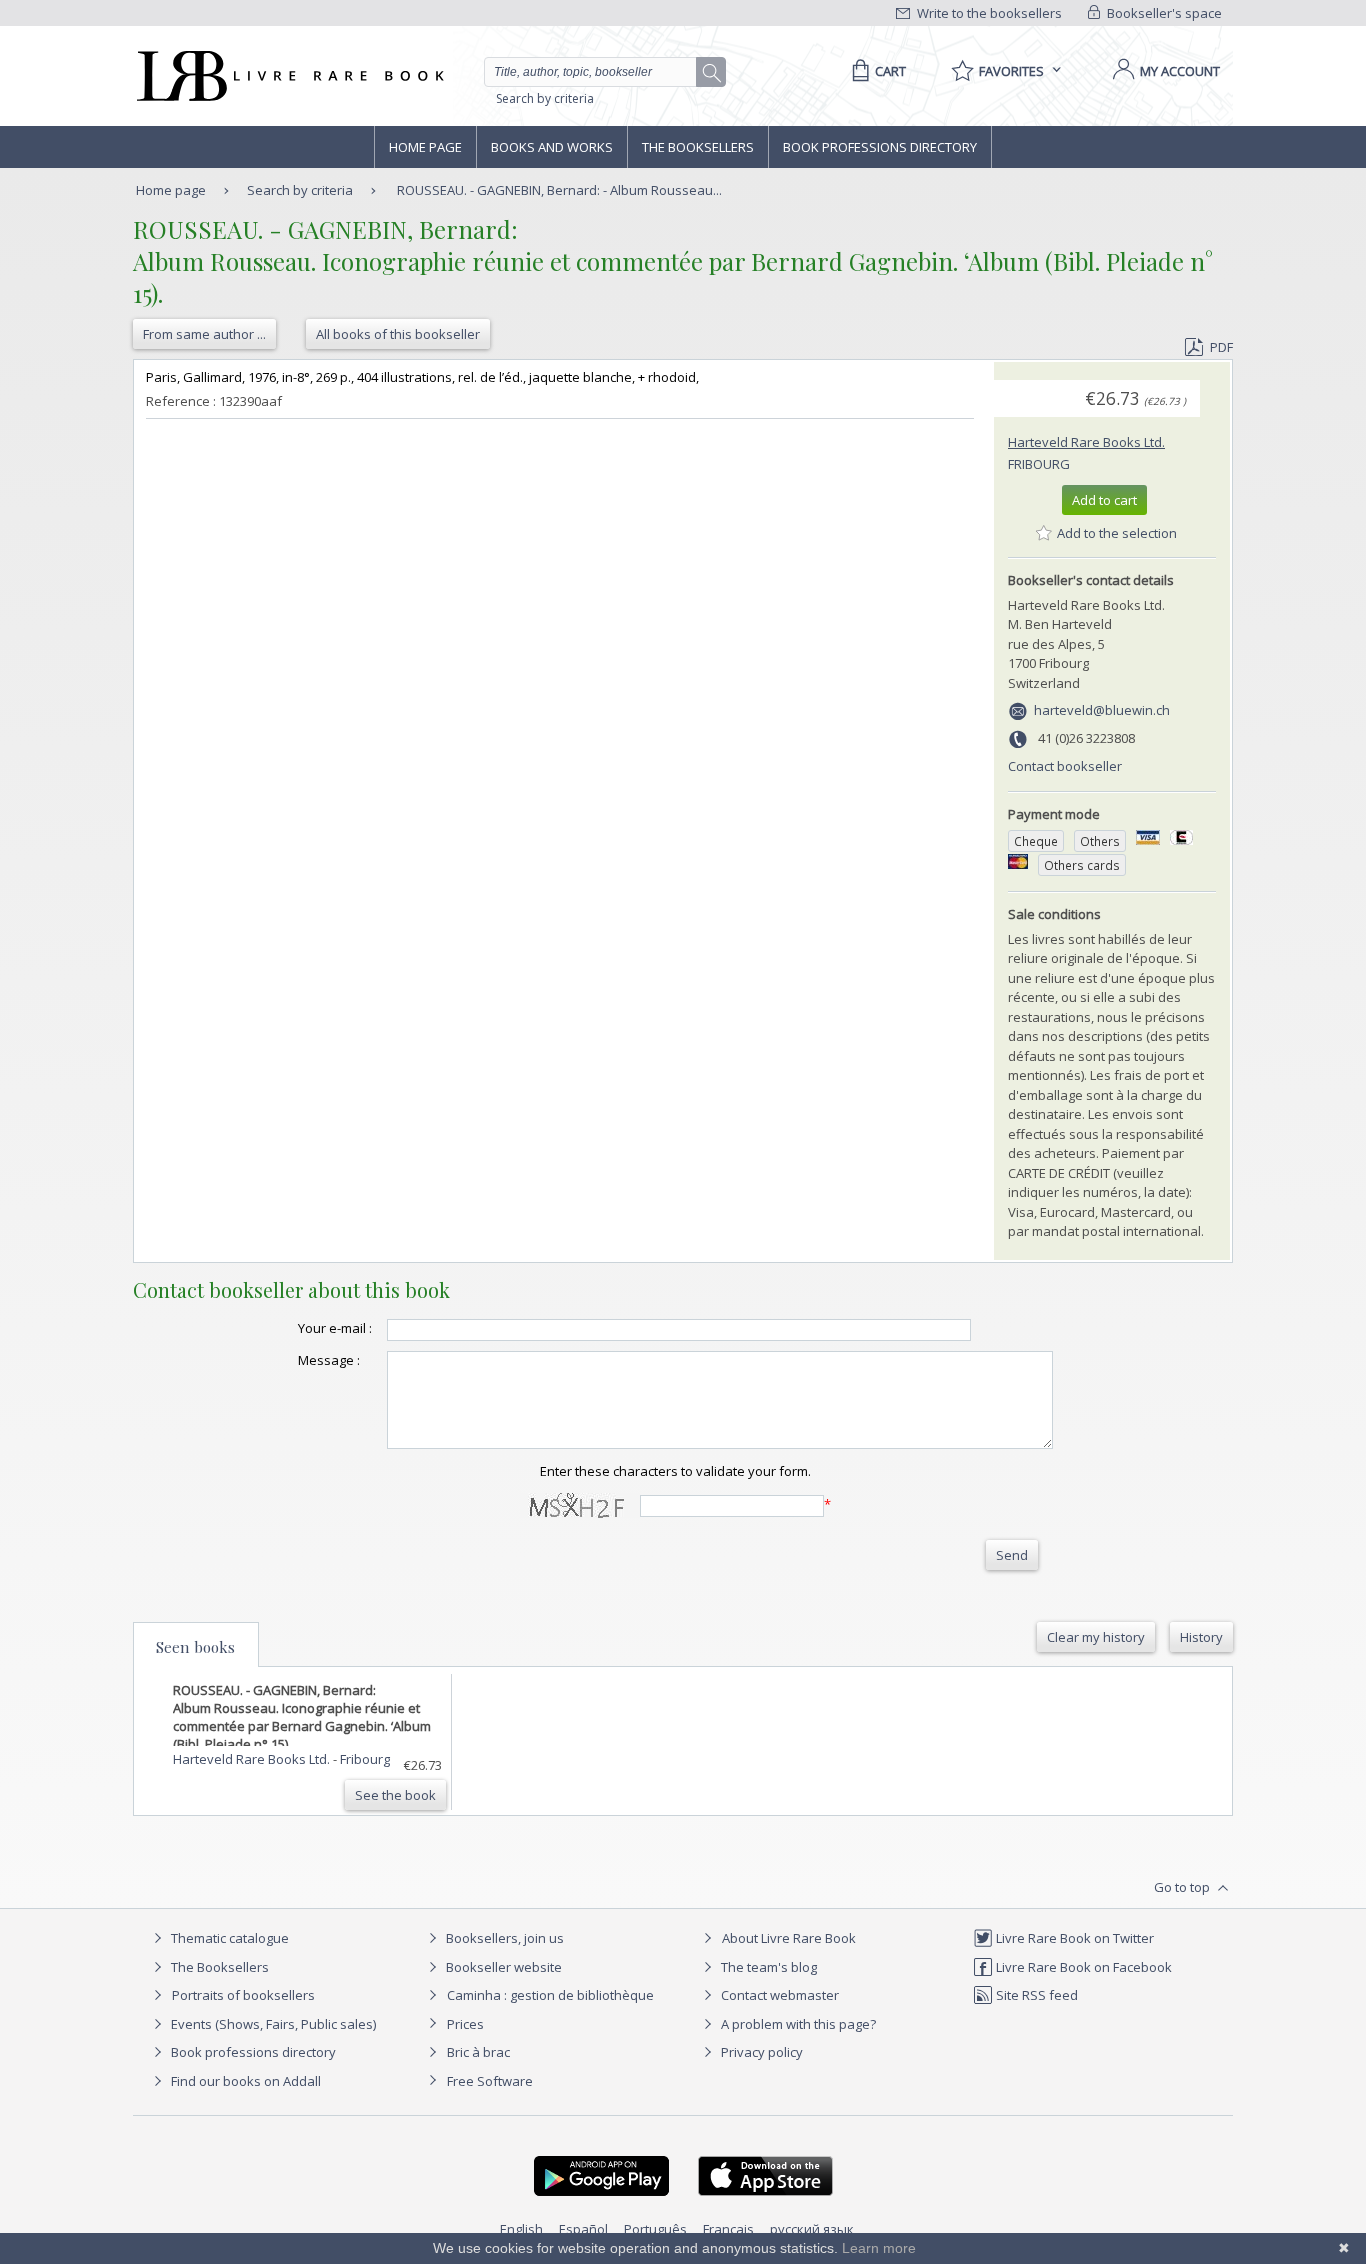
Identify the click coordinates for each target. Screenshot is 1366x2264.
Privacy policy (760, 2052)
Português (655, 2229)
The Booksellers (698, 147)
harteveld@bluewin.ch (1102, 710)
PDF (1221, 347)
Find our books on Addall (244, 2081)
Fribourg (1039, 464)
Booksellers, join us (503, 1938)
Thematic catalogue (228, 1938)
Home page (425, 147)
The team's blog (767, 1967)
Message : (329, 1360)
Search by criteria (545, 98)
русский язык (812, 2229)
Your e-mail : (335, 1328)
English (521, 2229)
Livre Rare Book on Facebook (1082, 1967)
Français (728, 2229)
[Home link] (288, 76)
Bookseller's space (1163, 13)
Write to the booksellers (988, 13)
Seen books (195, 1647)
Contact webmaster (778, 1995)
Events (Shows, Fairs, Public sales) (272, 2024)
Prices (465, 2024)
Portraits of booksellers (243, 1995)
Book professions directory (880, 147)
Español (583, 2229)
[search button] (712, 73)
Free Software (490, 2081)
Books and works (552, 147)
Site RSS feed (1035, 1995)
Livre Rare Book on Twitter (1073, 1938)
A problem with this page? (797, 2024)
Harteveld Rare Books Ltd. (1086, 442)
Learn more (879, 2248)
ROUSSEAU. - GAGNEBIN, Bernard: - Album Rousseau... (559, 190)
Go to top (1183, 1887)
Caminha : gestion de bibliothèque (550, 1995)
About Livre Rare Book (789, 1938)
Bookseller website (502, 1967)
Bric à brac (478, 2052)
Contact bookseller (1065, 766)
